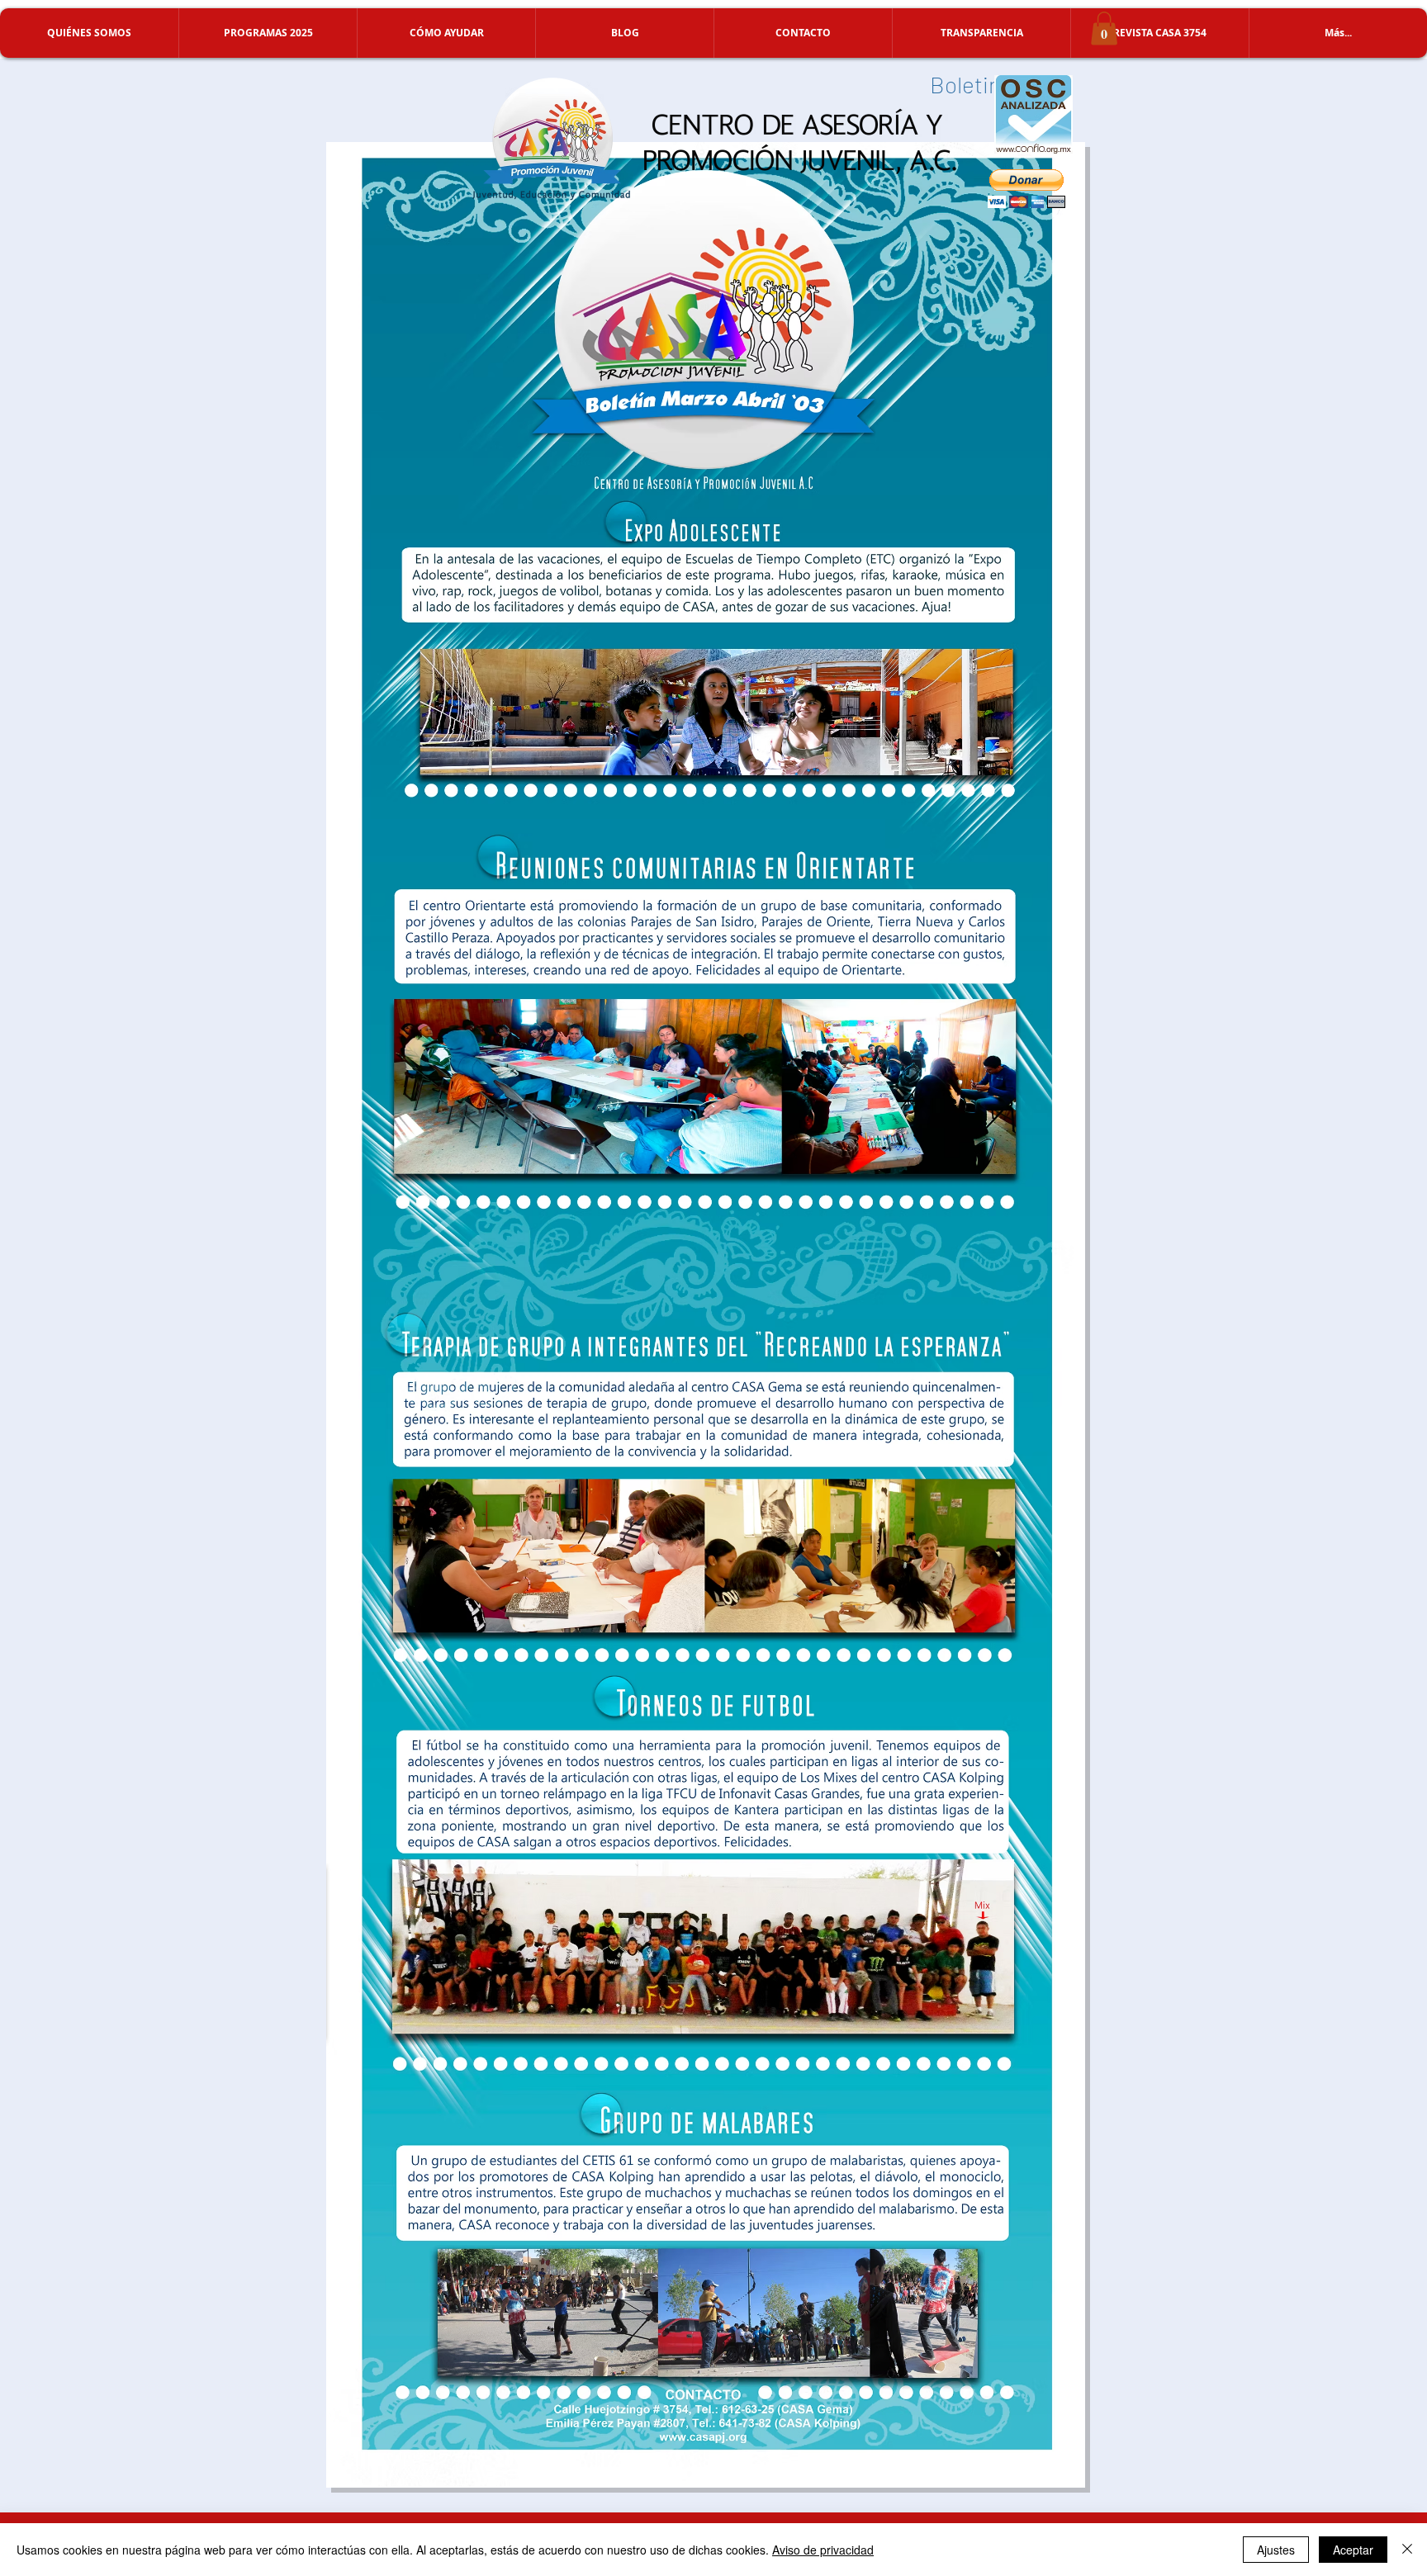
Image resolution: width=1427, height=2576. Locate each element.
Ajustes (1276, 2550)
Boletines (977, 84)
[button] (89, 33)
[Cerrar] (1407, 2550)
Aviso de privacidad (823, 2550)
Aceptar (1353, 2550)
